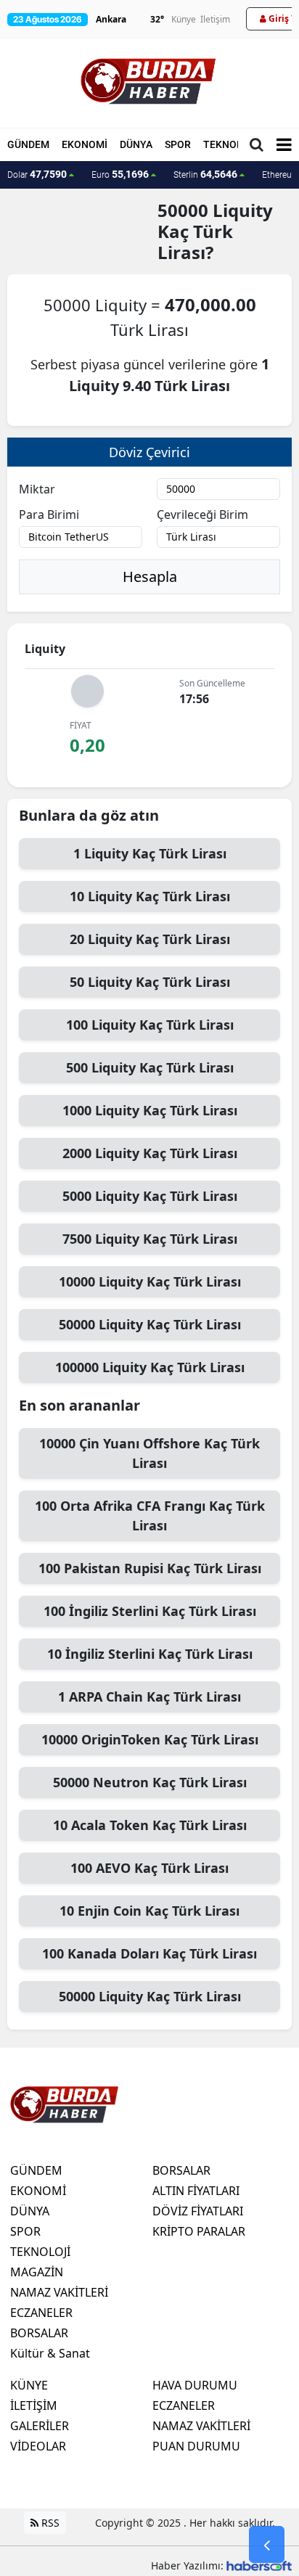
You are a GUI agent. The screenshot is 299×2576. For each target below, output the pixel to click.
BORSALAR (39, 2333)
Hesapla (150, 577)
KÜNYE (29, 2385)
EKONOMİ (85, 144)
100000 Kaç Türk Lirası (150, 1367)
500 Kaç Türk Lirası (150, 1067)
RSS (49, 2523)
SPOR (178, 144)
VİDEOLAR (38, 2446)
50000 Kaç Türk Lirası (150, 1324)
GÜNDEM (28, 144)
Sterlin (205, 174)
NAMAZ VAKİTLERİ (59, 2292)
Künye (184, 19)
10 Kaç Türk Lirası (150, 896)
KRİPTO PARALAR (199, 2231)
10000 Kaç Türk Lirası (150, 1281)
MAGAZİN (37, 2272)
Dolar (37, 174)
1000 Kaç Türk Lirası (150, 1110)
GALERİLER (40, 2426)
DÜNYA (136, 144)
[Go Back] (267, 2545)
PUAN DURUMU (196, 2446)
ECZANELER (41, 2313)
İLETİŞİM (34, 2405)
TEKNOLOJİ (231, 144)
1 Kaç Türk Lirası (150, 853)
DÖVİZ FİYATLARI (198, 2211)
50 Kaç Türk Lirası (150, 982)
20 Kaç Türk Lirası (150, 939)
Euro (120, 174)
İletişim (215, 19)
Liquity (243, 210)
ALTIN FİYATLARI (196, 2191)
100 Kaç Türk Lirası (150, 1025)
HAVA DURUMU (195, 2385)
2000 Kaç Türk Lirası (150, 1153)
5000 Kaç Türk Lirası (150, 1196)
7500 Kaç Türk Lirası (150, 1239)
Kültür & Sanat (50, 2353)
